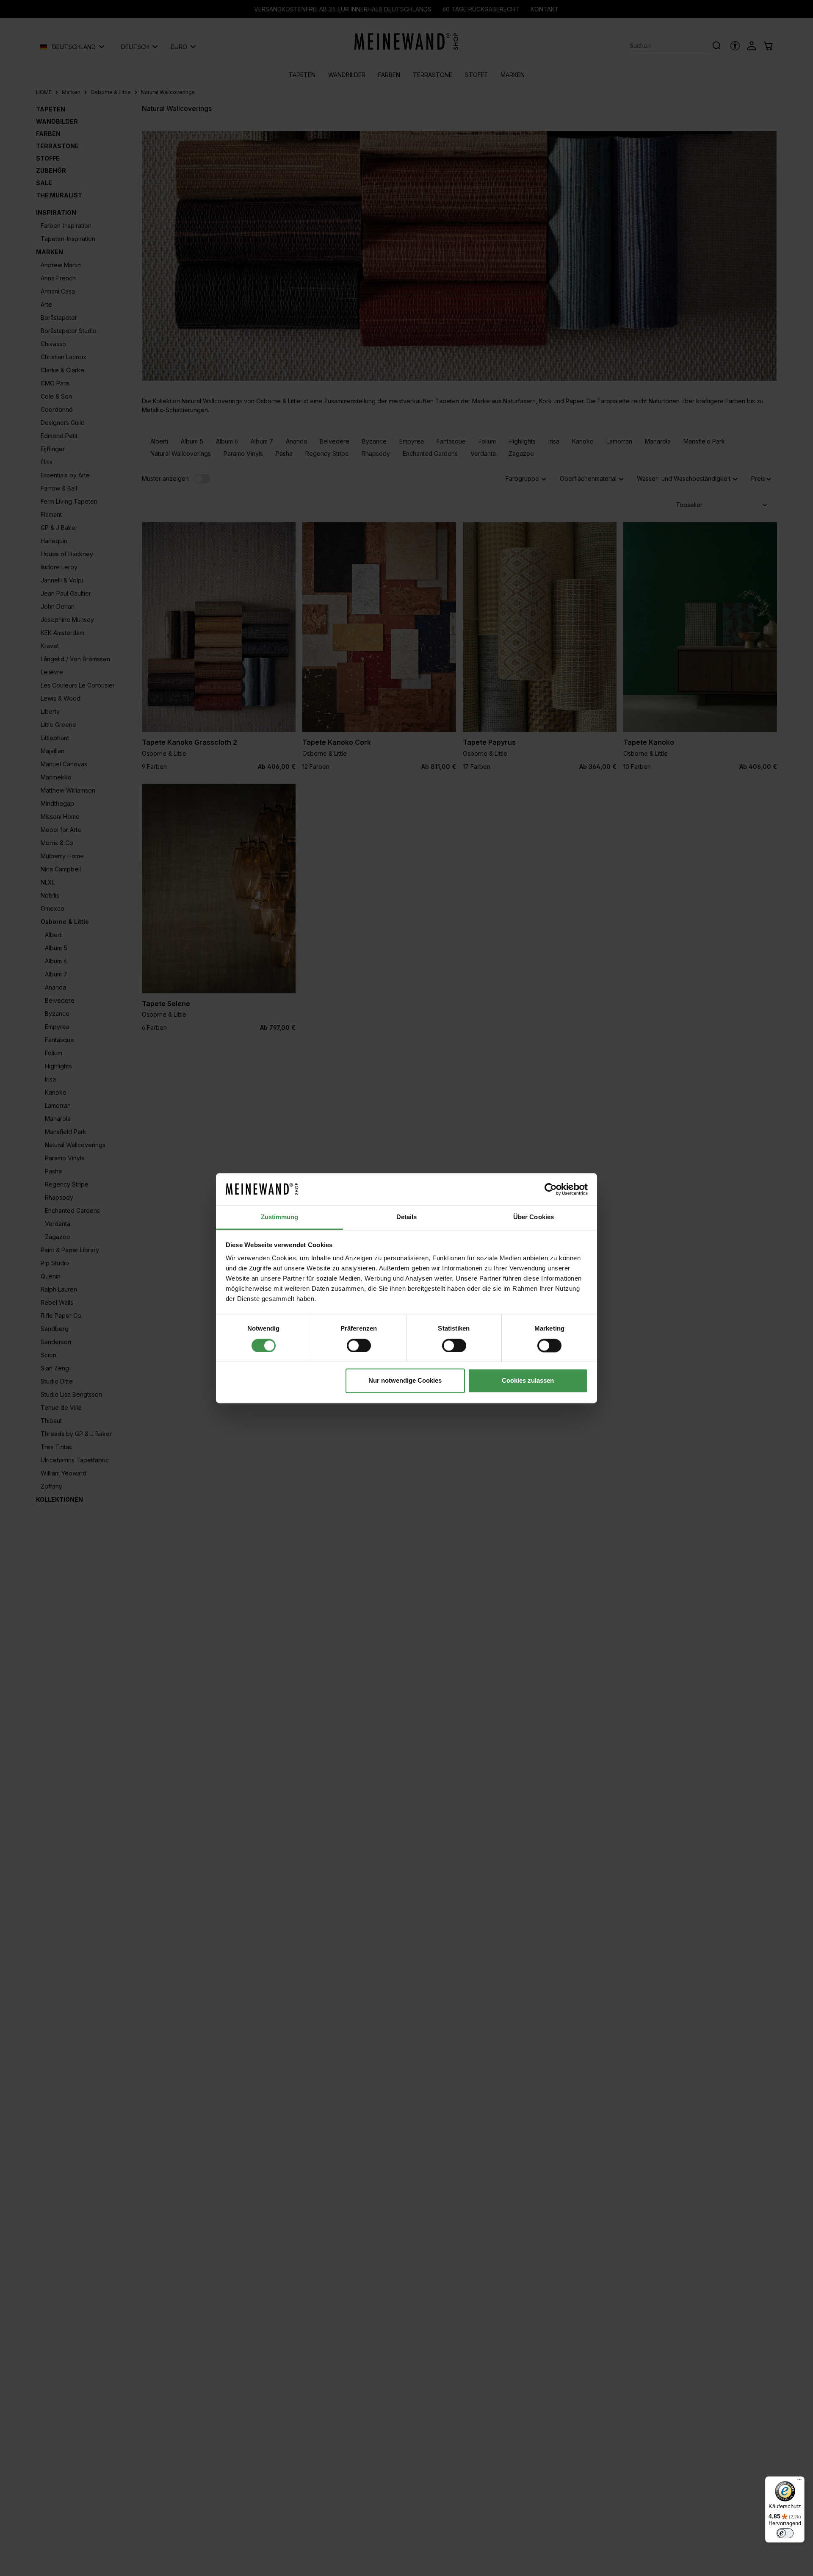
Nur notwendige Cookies (405, 1381)
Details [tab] (407, 1217)
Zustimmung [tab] (280, 1217)
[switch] (359, 1345)
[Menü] (799, 2482)
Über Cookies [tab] (534, 1217)
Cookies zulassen (528, 1381)
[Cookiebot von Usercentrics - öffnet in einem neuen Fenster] (551, 1189)
